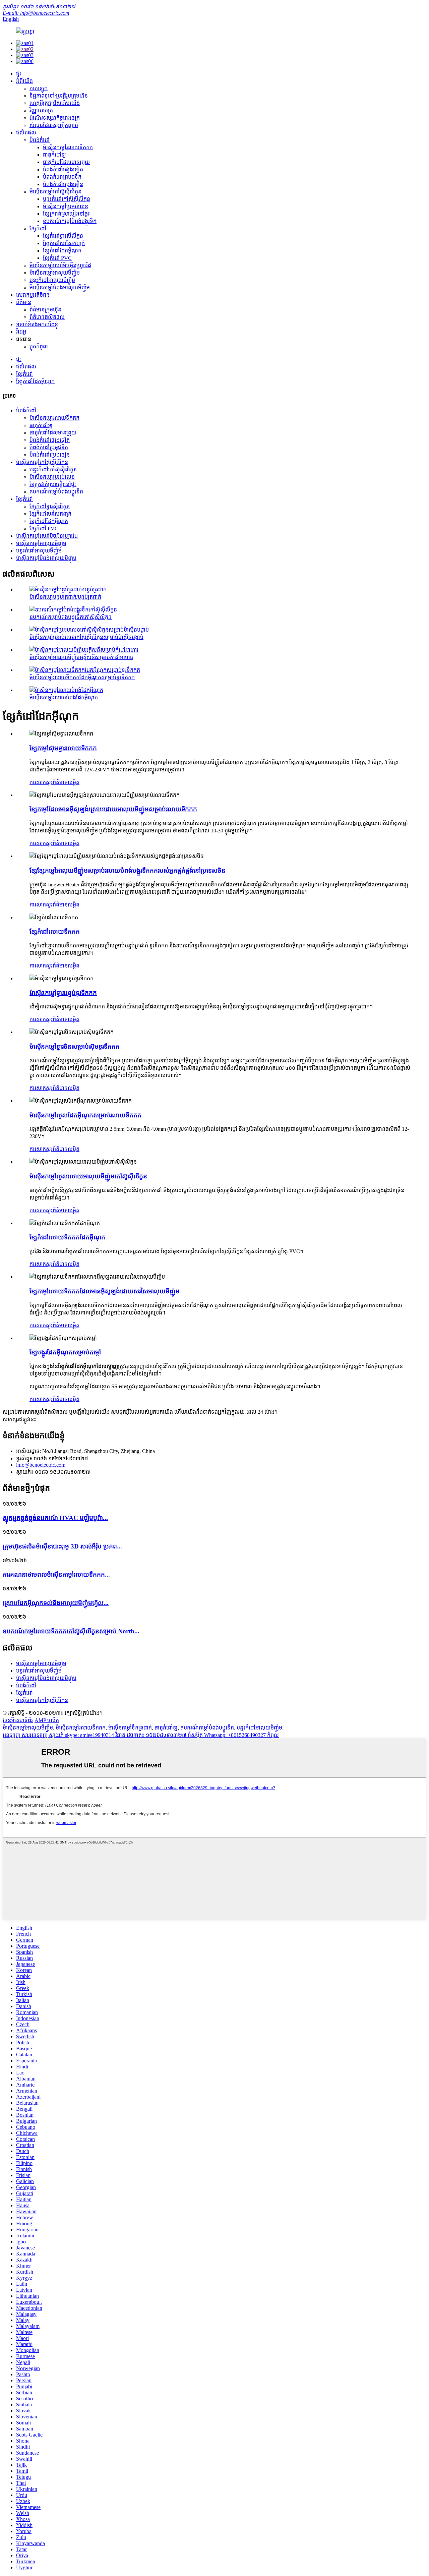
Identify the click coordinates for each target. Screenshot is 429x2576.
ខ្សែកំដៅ (38, 228)
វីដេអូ (21, 332)
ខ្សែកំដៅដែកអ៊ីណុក (62, 251)
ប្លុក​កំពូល (39, 346)
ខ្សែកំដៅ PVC (57, 258)
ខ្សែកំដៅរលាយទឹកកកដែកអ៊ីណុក (67, 1237)
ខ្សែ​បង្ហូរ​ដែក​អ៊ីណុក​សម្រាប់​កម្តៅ (65, 1352)
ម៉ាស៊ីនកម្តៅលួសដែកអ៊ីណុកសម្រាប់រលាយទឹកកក (85, 1115)
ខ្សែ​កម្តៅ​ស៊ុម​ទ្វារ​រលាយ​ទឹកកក (63, 748)
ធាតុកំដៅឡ (54, 155)
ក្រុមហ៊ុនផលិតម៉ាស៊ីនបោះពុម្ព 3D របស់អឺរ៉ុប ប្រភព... (62, 1546)
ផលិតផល (26, 133)
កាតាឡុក (39, 88)
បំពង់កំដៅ (40, 140)
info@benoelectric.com (41, 1465)
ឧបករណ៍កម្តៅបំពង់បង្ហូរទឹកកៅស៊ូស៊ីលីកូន (71, 617)
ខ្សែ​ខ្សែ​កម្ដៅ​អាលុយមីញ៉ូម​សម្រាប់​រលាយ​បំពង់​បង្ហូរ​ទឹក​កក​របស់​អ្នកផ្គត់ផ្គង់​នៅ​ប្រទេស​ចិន (128, 870)
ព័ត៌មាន (24, 302)
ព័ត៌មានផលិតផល (47, 317)
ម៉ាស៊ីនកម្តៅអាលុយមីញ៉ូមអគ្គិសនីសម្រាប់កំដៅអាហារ (81, 657)
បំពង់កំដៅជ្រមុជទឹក (62, 177)
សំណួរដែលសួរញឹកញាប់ (54, 125)
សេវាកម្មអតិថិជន (33, 295)
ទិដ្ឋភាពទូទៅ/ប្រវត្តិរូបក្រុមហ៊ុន (59, 96)
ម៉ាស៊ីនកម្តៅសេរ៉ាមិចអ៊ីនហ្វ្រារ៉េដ (60, 265)
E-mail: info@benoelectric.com (36, 13)
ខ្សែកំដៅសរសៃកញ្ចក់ (64, 243)
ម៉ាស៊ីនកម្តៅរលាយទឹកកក (68, 147)
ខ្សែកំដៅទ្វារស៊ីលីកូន (63, 236)
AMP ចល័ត (47, 1720)
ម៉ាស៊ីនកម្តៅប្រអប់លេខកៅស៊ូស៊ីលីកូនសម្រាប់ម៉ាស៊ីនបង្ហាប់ (86, 637)
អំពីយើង (24, 81)
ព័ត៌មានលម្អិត (66, 782)
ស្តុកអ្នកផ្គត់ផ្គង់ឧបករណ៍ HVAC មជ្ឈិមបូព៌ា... (55, 1518)
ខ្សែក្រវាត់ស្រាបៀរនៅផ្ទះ (66, 214)
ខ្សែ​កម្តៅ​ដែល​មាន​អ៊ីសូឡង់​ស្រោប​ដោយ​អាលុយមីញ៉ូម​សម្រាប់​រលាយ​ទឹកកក (113, 809)
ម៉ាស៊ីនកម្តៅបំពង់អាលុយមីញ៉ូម (60, 287)
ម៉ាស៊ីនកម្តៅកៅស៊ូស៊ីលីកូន (55, 192)
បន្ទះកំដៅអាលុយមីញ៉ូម (52, 280)
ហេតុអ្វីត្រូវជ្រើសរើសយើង (55, 103)
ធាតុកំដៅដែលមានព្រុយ (66, 162)
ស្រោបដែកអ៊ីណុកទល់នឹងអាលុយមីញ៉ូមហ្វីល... (56, 1603)
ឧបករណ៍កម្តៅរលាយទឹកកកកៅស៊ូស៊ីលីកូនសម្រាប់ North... (71, 1631)
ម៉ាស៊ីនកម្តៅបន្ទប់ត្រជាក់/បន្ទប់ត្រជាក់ (65, 597)
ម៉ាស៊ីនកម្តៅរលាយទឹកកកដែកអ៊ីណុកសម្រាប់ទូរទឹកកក (82, 677)
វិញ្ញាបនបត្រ (41, 110)
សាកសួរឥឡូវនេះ (19, 1419)
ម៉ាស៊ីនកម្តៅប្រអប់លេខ (66, 206)
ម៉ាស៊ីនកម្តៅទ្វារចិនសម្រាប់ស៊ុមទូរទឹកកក (75, 1046)
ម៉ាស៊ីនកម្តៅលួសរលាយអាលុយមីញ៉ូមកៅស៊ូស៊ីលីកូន (88, 1176)
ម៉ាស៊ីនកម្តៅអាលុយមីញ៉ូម (55, 273)
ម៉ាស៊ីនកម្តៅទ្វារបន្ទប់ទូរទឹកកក (63, 993)
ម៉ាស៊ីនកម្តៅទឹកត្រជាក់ (130, 1728)
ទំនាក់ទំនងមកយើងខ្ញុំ (37, 324)
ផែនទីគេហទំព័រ (18, 1720)
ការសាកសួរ (41, 782)
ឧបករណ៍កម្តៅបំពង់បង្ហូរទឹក (70, 221)
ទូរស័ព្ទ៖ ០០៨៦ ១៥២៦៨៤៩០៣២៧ (39, 7)
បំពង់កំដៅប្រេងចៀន (63, 184)
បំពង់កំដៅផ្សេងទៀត (63, 169)
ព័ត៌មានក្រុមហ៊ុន (45, 310)
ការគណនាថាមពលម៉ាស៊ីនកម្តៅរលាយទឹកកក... (56, 1574)
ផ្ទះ (19, 74)
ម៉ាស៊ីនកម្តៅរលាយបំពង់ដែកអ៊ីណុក (64, 697)
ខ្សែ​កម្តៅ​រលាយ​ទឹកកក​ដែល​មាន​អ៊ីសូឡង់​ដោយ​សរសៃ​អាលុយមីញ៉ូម (105, 1291)
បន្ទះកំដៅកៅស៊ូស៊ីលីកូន (67, 199)
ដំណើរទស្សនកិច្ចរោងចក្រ (55, 118)
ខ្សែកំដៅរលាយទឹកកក (55, 931)
